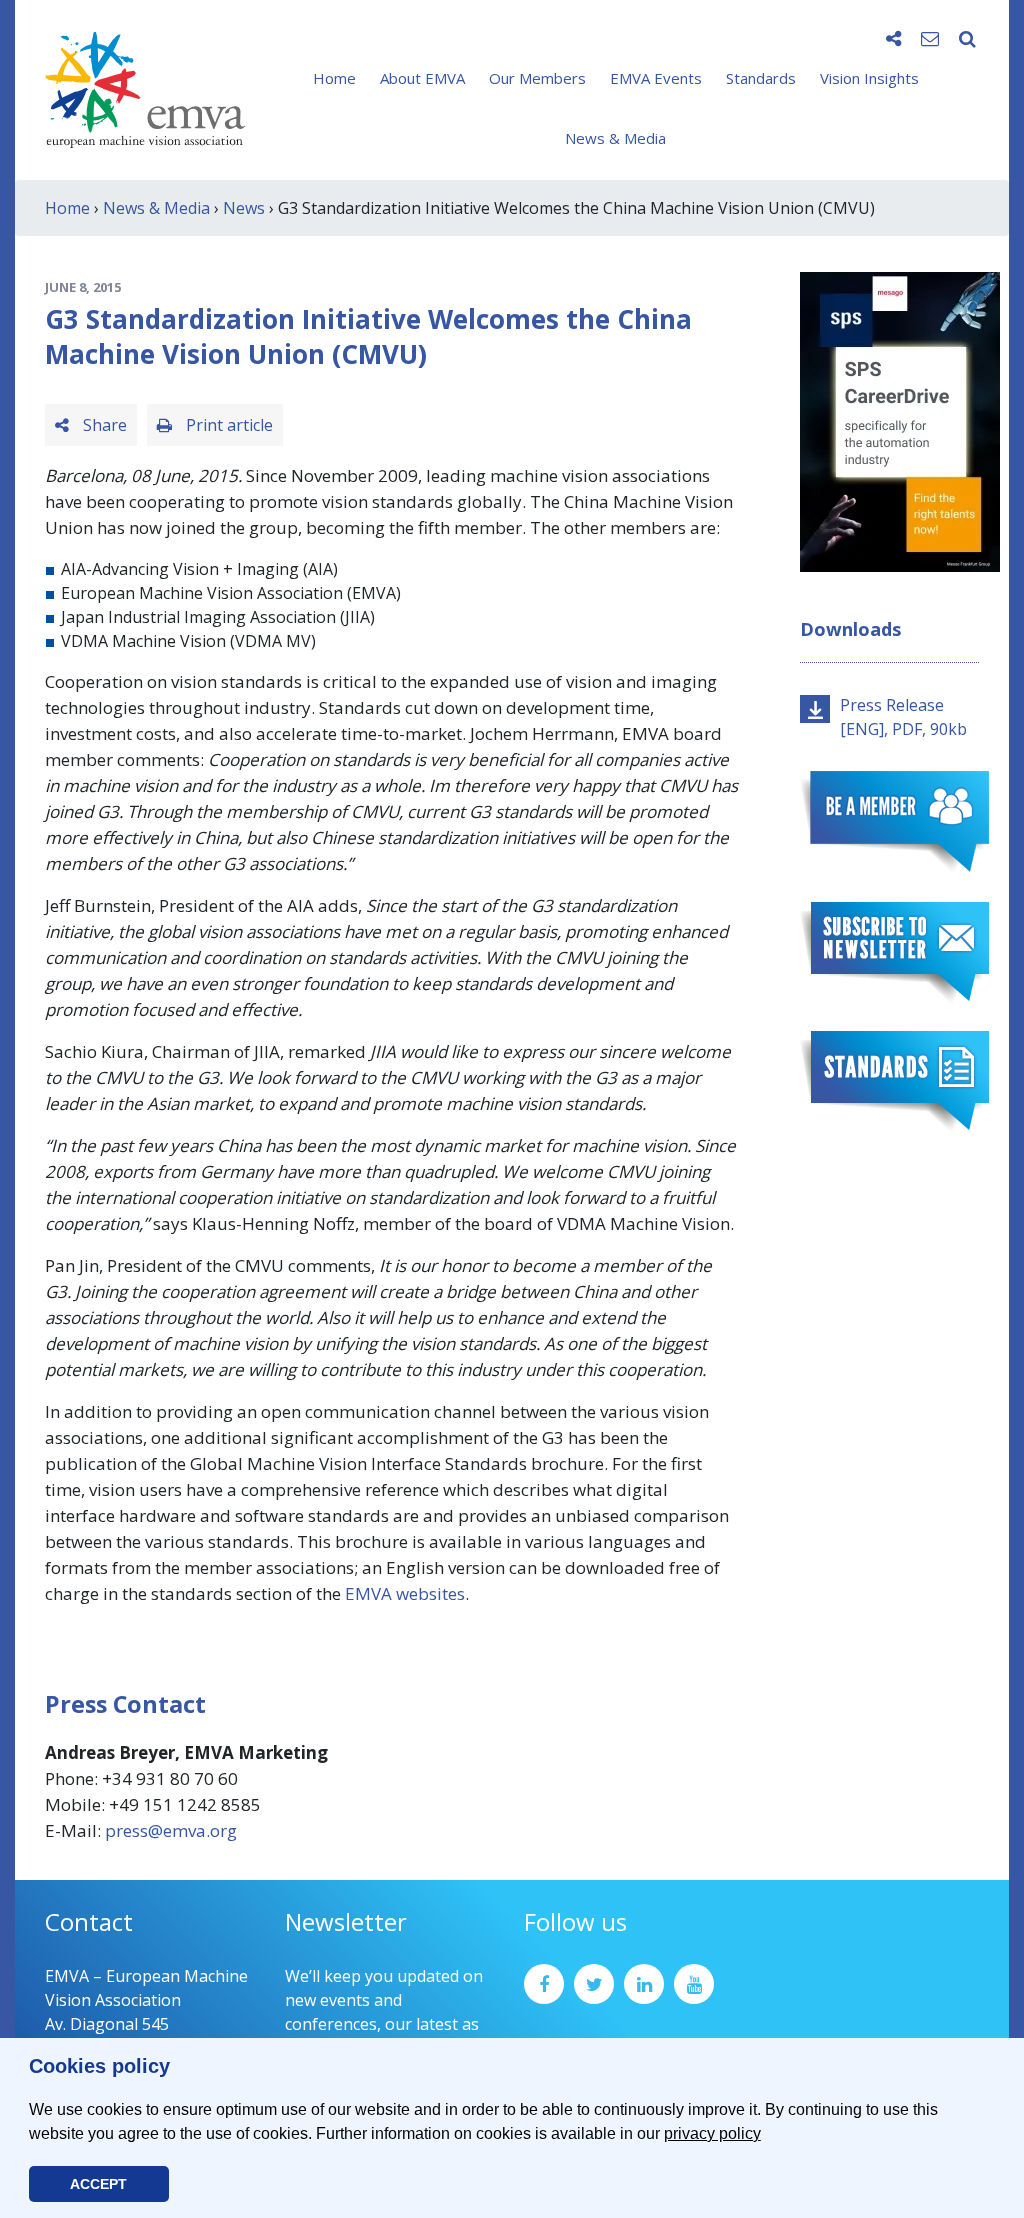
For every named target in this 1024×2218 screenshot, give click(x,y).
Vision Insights (869, 78)
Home (334, 78)
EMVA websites (403, 1593)
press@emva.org (171, 1830)
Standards (761, 78)
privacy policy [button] (712, 2133)
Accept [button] (98, 2184)
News (244, 208)
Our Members (537, 78)
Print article (227, 425)
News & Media (615, 138)
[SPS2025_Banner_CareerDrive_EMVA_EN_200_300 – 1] (900, 420)
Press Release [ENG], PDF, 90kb (903, 717)
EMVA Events (656, 78)
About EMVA (422, 78)
